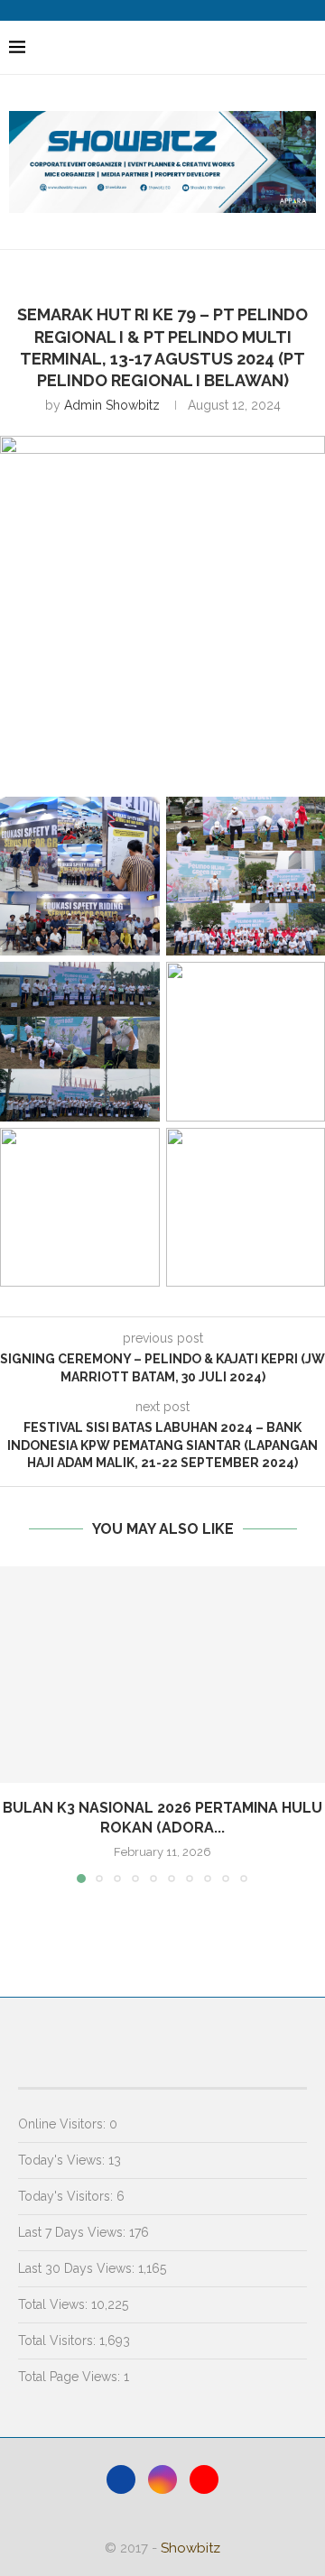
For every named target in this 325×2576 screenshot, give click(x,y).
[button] (15, 1723)
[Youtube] (204, 2479)
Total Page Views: (71, 2377)
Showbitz (190, 2548)
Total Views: (55, 2304)
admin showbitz (112, 405)
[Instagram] (162, 2479)
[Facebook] (121, 2479)
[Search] (307, 48)
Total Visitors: (59, 2341)
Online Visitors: (64, 2124)
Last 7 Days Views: (74, 2232)
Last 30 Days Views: (78, 2268)
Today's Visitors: (67, 2196)
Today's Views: (63, 2160)
